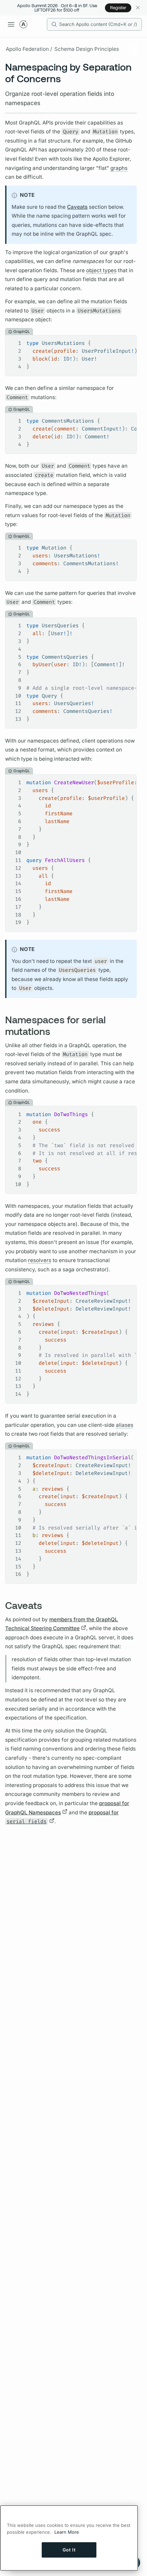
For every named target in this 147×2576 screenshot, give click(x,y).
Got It (69, 2550)
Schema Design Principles (87, 49)
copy (126, 341)
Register (118, 8)
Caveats (77, 207)
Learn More (67, 2532)
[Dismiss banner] (138, 8)
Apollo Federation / (29, 49)
